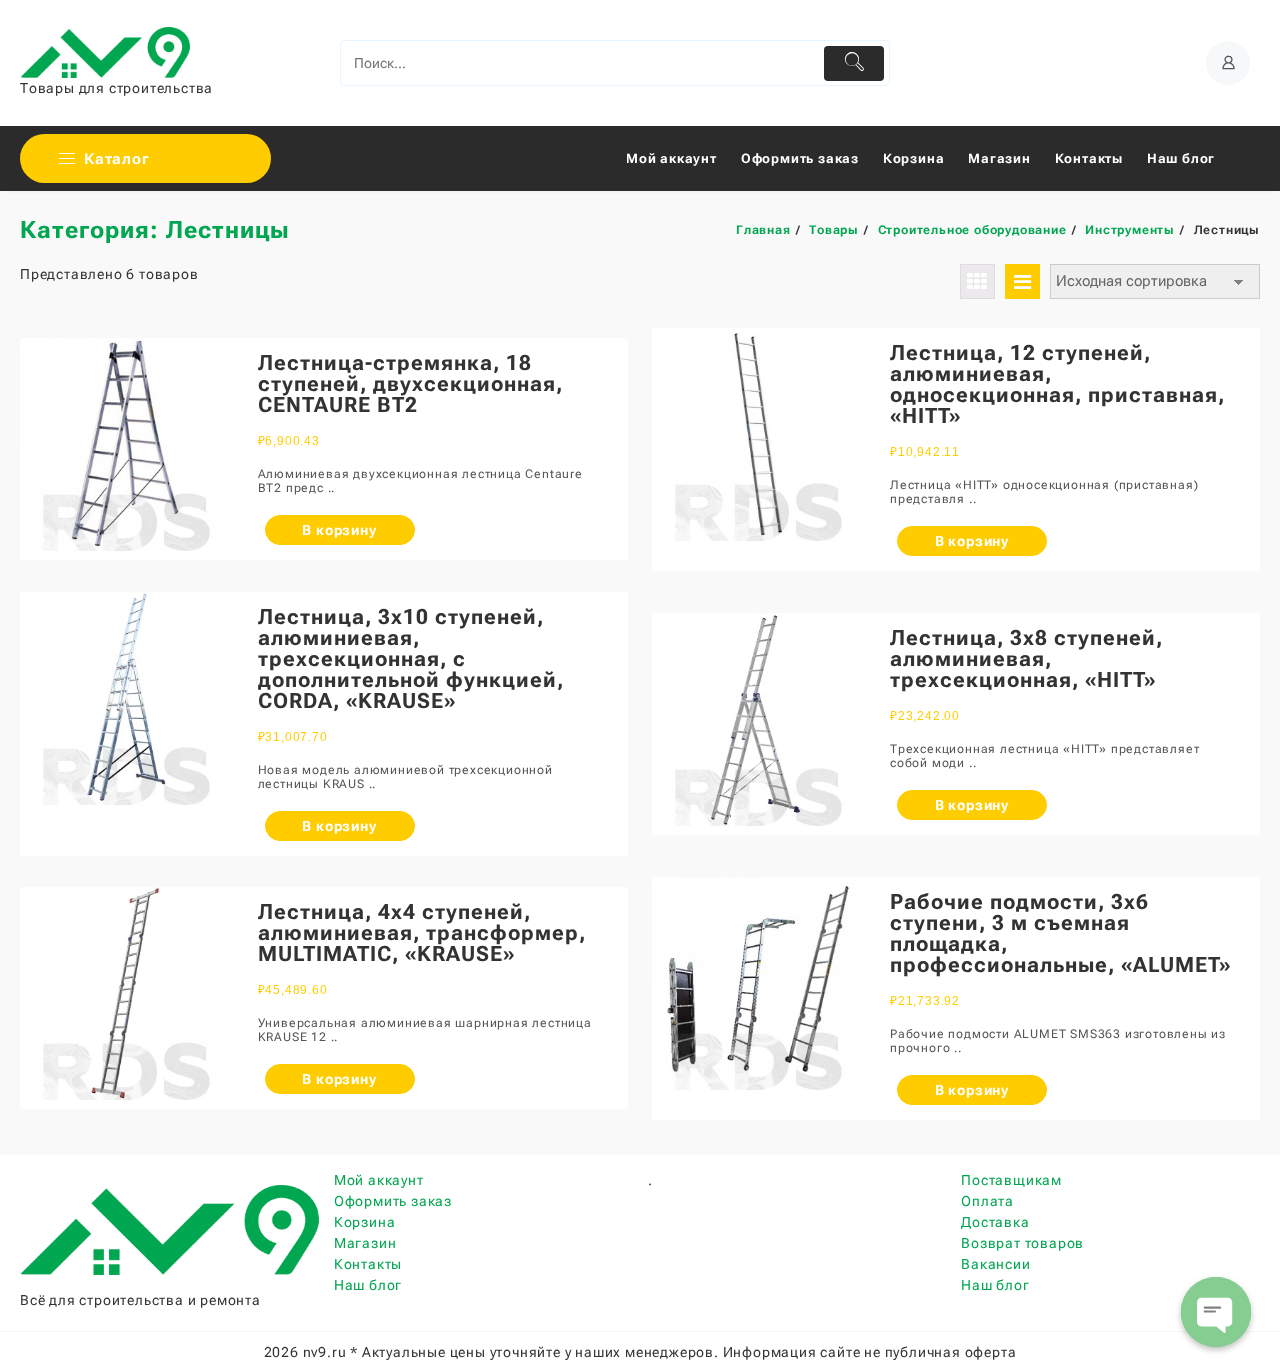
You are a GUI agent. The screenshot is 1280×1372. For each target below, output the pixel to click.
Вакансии (995, 1264)
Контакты (368, 1264)
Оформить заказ (393, 1201)
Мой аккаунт (379, 1180)
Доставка (995, 1222)
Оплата (987, 1201)
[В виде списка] (1022, 281)
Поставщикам (1011, 1180)
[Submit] (854, 63)
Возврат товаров (1022, 1243)
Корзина (365, 1222)
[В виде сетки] (977, 281)
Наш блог (368, 1285)
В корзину (339, 530)
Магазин (365, 1243)
